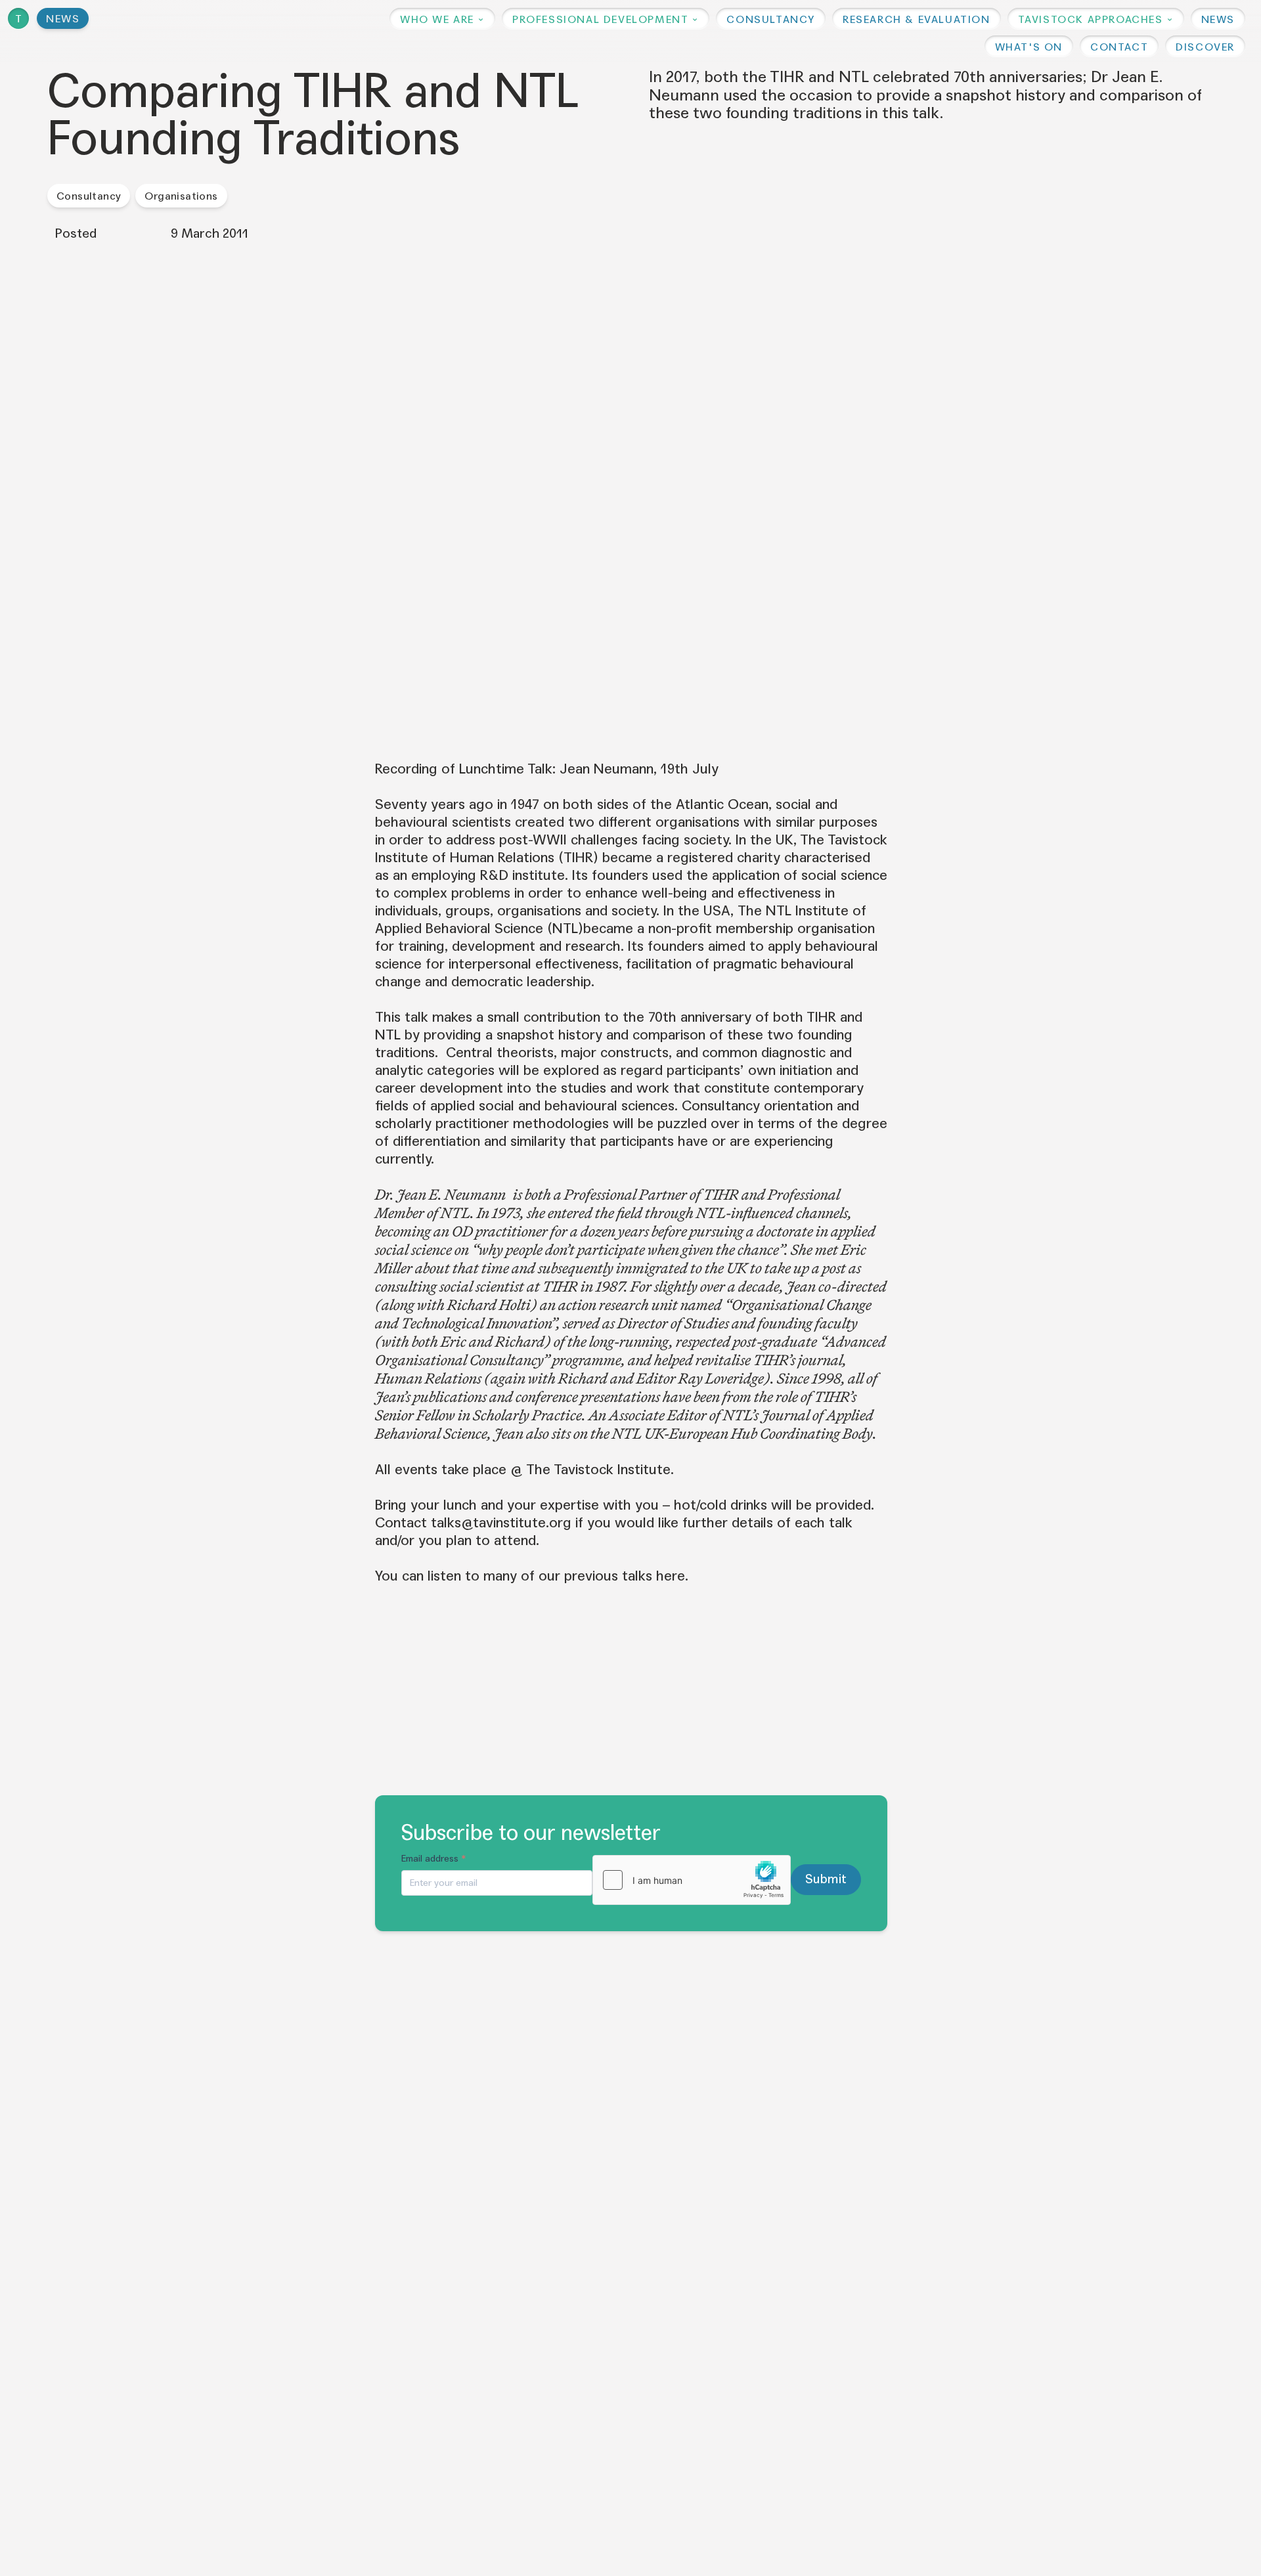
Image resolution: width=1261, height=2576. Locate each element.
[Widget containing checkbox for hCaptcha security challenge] (692, 1880)
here (671, 1576)
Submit (826, 1879)
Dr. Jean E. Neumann (440, 1194)
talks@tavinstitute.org (501, 1523)
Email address (434, 1859)
